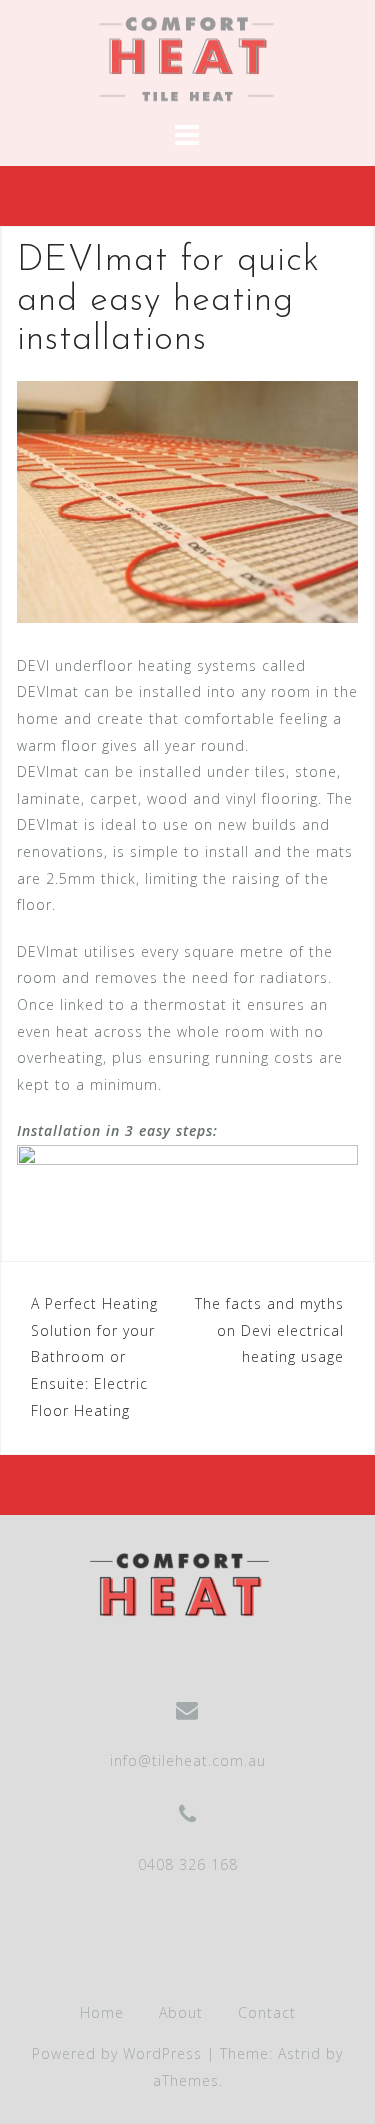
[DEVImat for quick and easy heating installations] (187, 500)
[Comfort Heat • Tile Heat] (180, 1583)
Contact (267, 2012)
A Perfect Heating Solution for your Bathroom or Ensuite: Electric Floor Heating (94, 1356)
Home (102, 2012)
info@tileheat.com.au (188, 1760)
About (181, 2012)
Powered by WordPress (117, 2053)
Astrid (299, 2053)
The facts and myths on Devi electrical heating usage (269, 1330)
